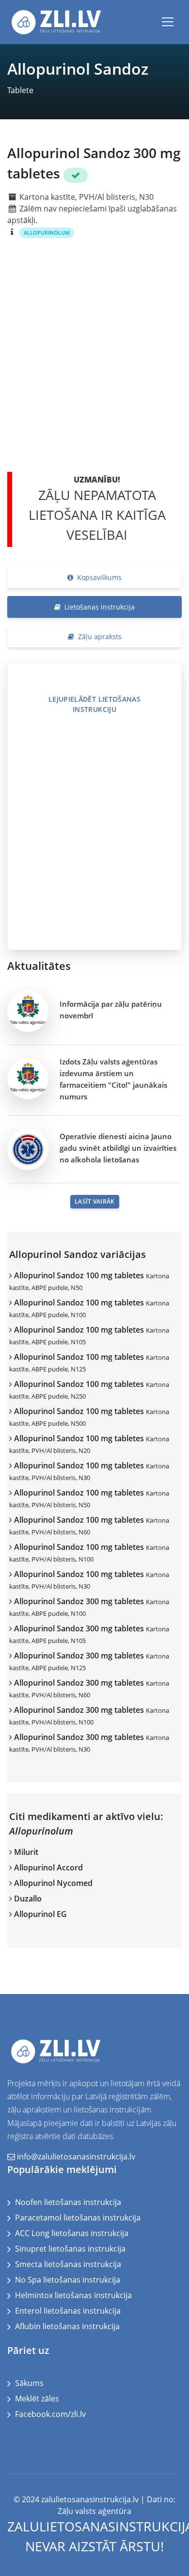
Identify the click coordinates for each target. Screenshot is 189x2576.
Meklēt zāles (37, 2399)
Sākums (29, 2383)
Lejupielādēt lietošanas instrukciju (94, 704)
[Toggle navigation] (168, 22)
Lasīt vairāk (95, 1201)
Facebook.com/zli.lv (50, 2414)
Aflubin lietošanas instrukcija (67, 2326)
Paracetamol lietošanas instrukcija (78, 2218)
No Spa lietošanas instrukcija (68, 2280)
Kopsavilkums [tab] (99, 577)
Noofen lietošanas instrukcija (68, 2202)
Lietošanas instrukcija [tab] (100, 607)
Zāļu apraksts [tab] (100, 636)
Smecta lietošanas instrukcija (68, 2264)
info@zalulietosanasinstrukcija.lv (76, 2157)
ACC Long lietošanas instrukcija (72, 2233)
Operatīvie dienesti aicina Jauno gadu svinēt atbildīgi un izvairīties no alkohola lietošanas (118, 1148)
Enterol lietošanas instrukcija (68, 2311)
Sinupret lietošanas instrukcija (70, 2249)
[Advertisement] (94, 364)
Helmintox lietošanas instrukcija (73, 2295)
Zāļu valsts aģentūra (94, 2511)
